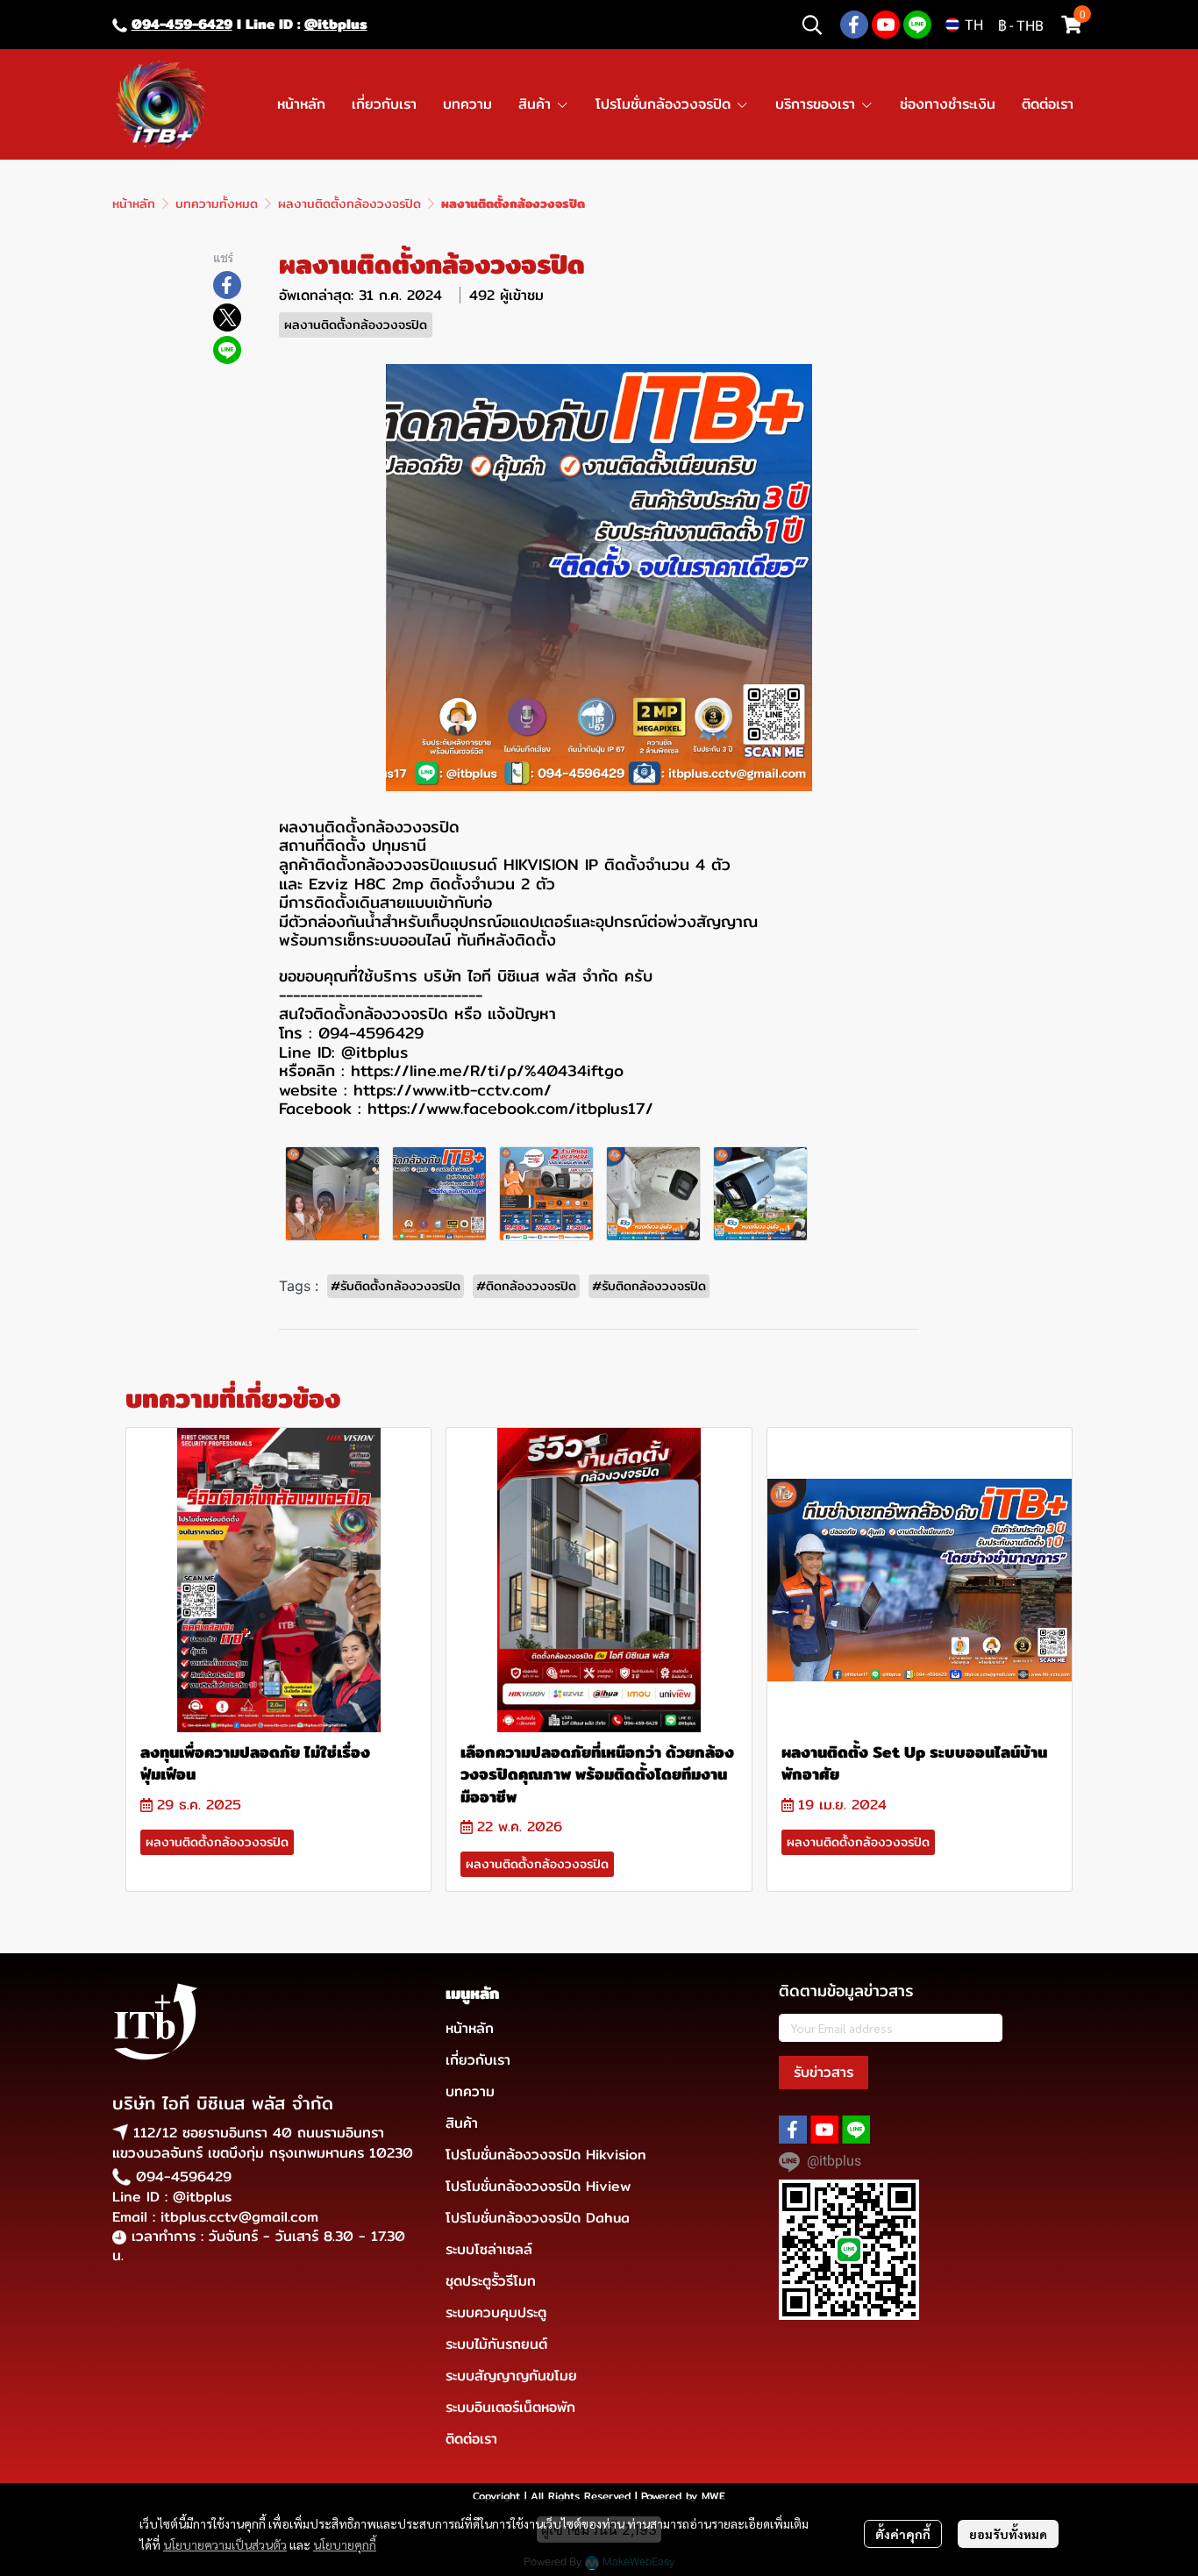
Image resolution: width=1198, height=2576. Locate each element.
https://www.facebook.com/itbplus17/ (510, 1108)
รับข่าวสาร (824, 2072)
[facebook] (854, 25)
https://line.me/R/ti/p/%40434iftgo (484, 1070)
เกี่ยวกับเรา (478, 2060)
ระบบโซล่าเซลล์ (489, 2249)
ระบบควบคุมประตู (496, 2312)
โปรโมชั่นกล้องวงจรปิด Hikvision (546, 2155)
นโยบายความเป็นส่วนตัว (225, 2544)
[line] (917, 25)
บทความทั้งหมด (217, 203)
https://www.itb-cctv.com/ (453, 1090)
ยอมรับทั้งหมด (1008, 2534)
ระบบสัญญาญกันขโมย (511, 2376)
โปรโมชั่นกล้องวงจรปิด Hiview (538, 2186)
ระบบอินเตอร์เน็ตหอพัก (510, 2407)
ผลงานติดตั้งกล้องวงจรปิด (349, 203)
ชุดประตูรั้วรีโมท (491, 2281)
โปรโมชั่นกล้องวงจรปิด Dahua (538, 2218)
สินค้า (462, 2123)
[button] (812, 25)
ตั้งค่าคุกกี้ (903, 2534)
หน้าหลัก (134, 203)
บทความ (470, 2091)
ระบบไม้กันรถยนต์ (496, 2344)
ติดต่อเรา (471, 2439)
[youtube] (886, 25)
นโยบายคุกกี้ (345, 2544)
